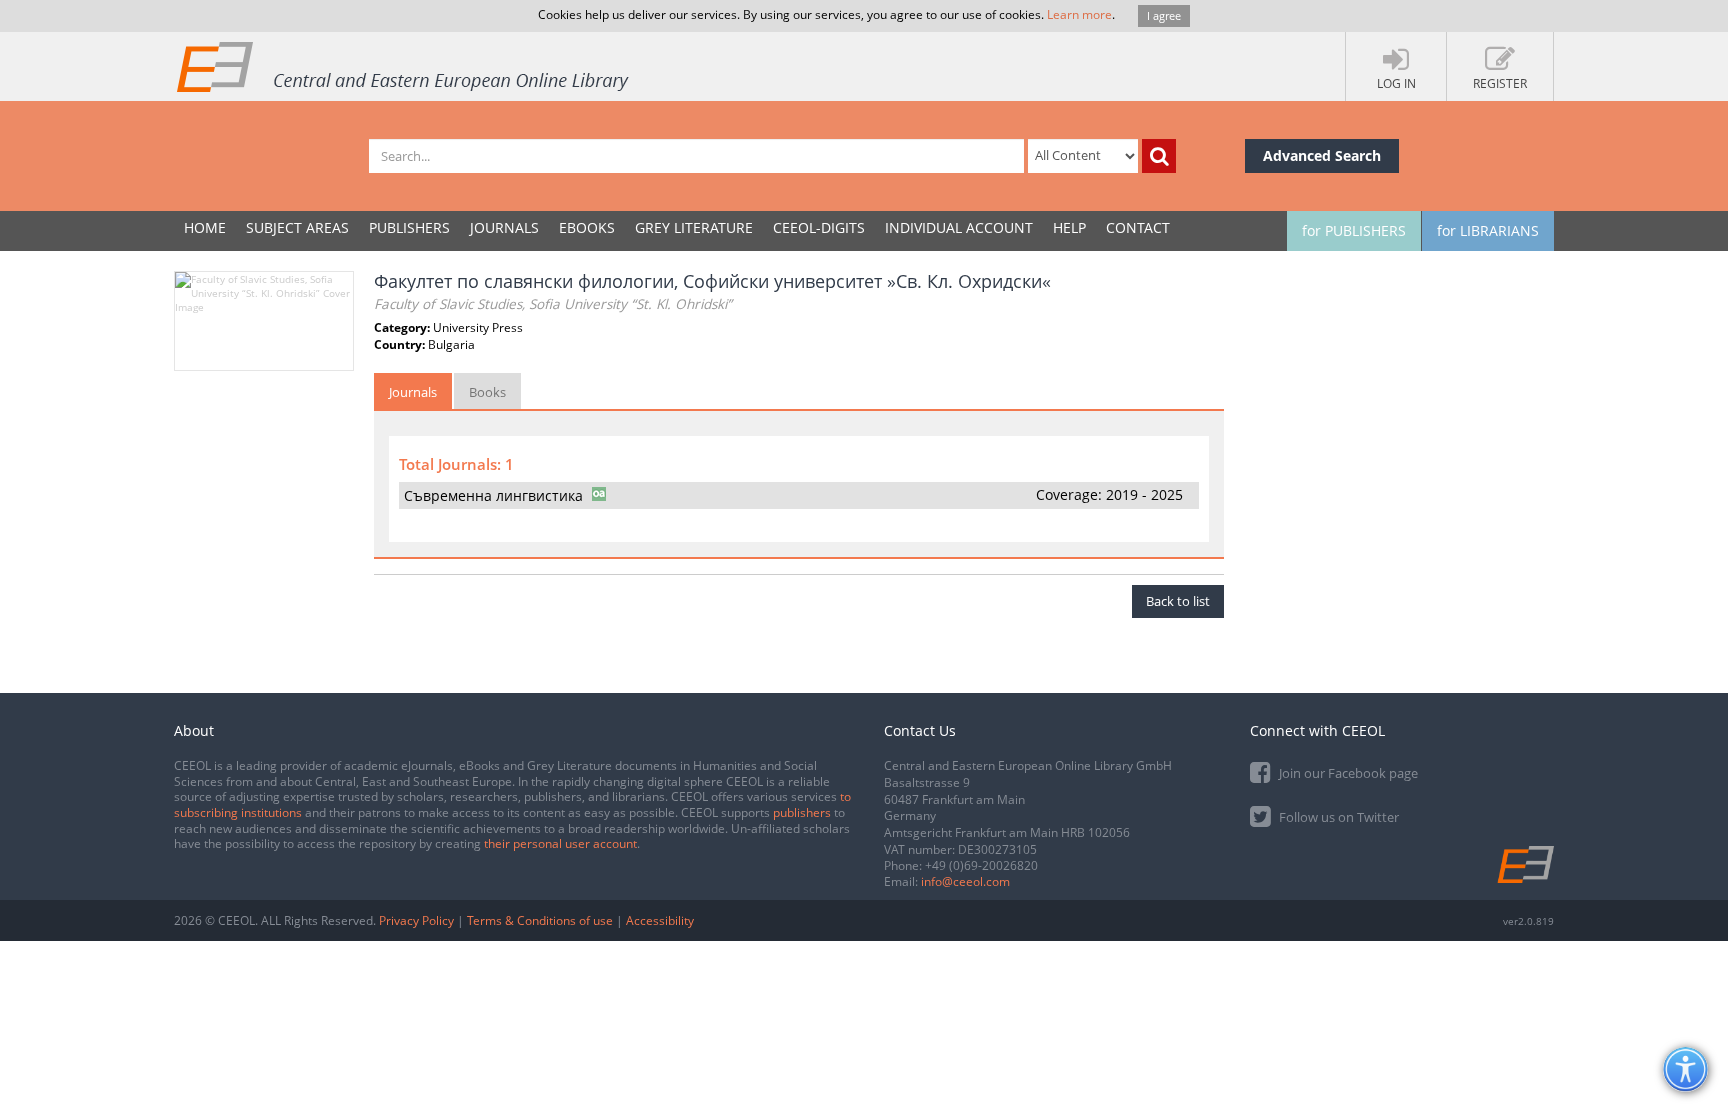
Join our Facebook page (1347, 773)
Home (205, 227)
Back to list (1178, 601)
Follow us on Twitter (1337, 817)
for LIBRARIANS (1488, 230)
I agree (1164, 15)
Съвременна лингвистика (493, 495)
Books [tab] (487, 392)
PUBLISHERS (409, 227)
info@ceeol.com (965, 881)
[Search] (1159, 156)
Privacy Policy (416, 920)
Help (1069, 227)
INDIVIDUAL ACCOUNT (959, 227)
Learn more (1079, 14)
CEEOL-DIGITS (819, 227)
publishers (802, 812)
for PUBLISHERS (1354, 230)
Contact (1138, 227)
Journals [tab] (413, 392)
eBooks (587, 227)
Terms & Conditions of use (540, 920)
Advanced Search (1322, 155)
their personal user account (560, 843)
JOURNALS (504, 227)
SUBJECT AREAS (297, 227)
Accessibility (660, 920)
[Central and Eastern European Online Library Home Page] (404, 66)
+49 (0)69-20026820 (981, 865)
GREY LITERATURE (694, 227)
